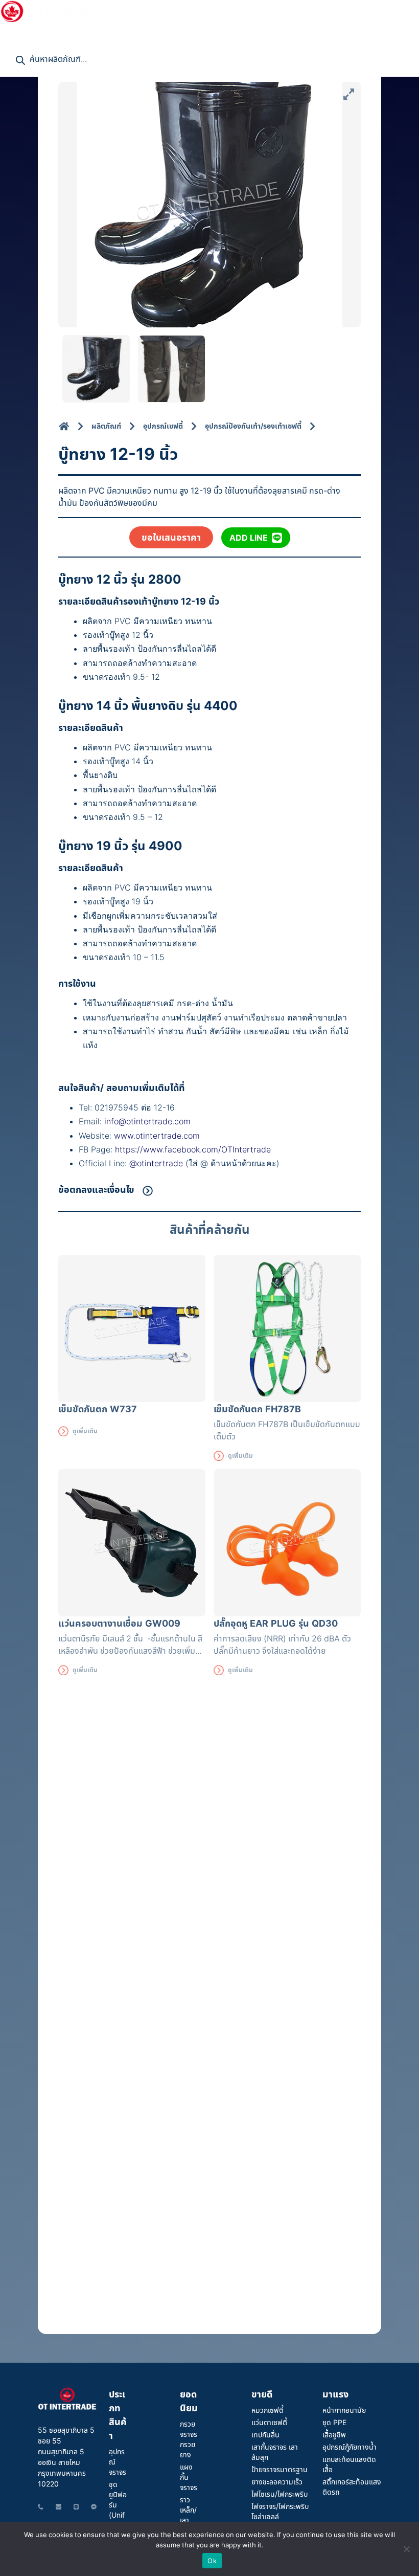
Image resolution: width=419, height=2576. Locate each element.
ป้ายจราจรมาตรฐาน (280, 2469)
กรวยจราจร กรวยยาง (189, 2439)
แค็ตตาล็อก (322, 10)
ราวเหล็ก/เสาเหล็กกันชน (189, 2520)
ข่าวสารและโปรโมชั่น (177, 10)
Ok (212, 2561)
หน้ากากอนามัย (344, 2410)
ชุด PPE (334, 2422)
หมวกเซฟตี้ (267, 2410)
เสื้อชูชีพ (334, 2435)
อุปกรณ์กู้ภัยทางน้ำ (350, 2447)
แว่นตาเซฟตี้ (269, 2422)
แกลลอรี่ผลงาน (256, 10)
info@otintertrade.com (147, 1121)
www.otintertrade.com (157, 1136)
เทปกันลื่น (265, 2435)
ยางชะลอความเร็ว (277, 2482)
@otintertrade (157, 1163)
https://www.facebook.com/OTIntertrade (193, 1149)
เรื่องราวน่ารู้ (371, 10)
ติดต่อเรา (20, 31)
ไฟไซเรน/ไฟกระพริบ (280, 2494)
